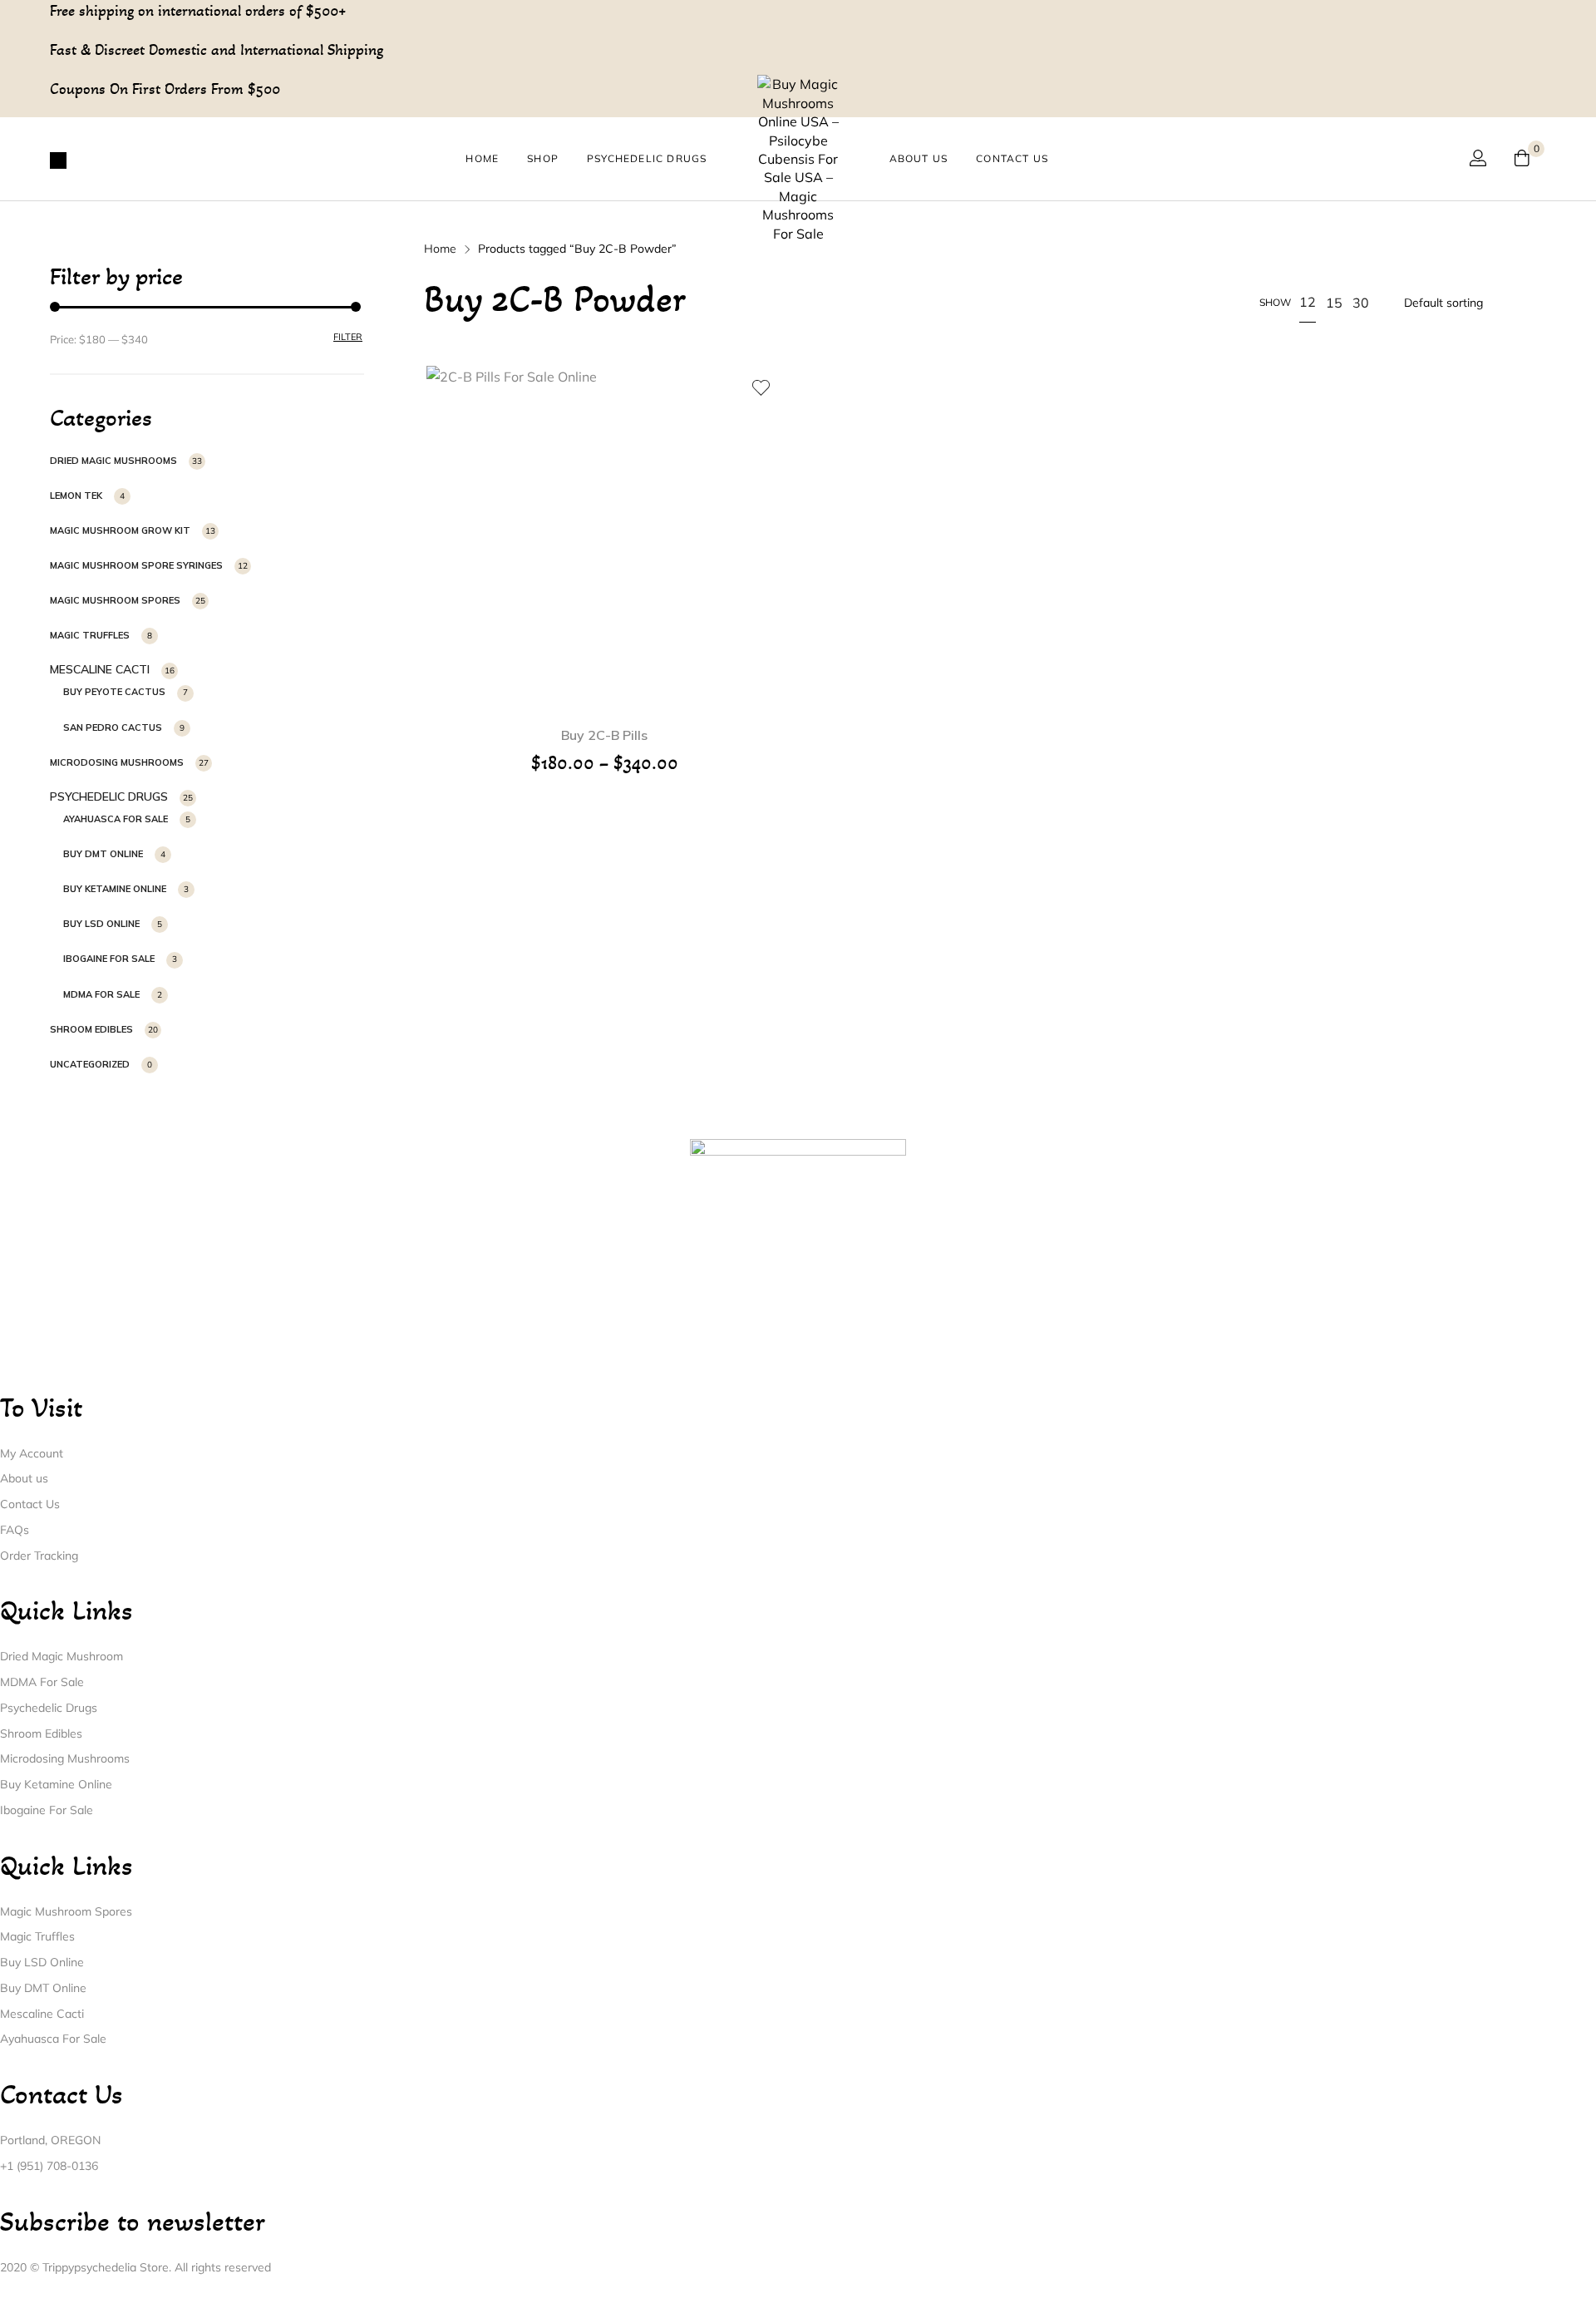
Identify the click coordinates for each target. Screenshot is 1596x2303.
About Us (919, 158)
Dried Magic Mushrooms (113, 461)
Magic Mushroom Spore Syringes (136, 565)
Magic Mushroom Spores (115, 600)
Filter (348, 337)
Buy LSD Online (101, 924)
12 (1308, 302)
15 (1334, 303)
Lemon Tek (76, 496)
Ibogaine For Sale (109, 959)
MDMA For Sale (101, 994)
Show (1275, 302)
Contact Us (1012, 158)
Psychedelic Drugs (647, 158)
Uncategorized (90, 1064)
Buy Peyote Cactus (114, 692)
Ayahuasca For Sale (116, 819)
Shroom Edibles (91, 1029)
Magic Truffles (90, 635)
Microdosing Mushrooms (117, 762)
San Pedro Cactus (113, 727)
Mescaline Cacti (100, 669)
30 (1361, 303)
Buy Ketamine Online (115, 889)
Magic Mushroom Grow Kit (120, 530)
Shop (543, 158)
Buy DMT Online (103, 854)
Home (482, 158)
